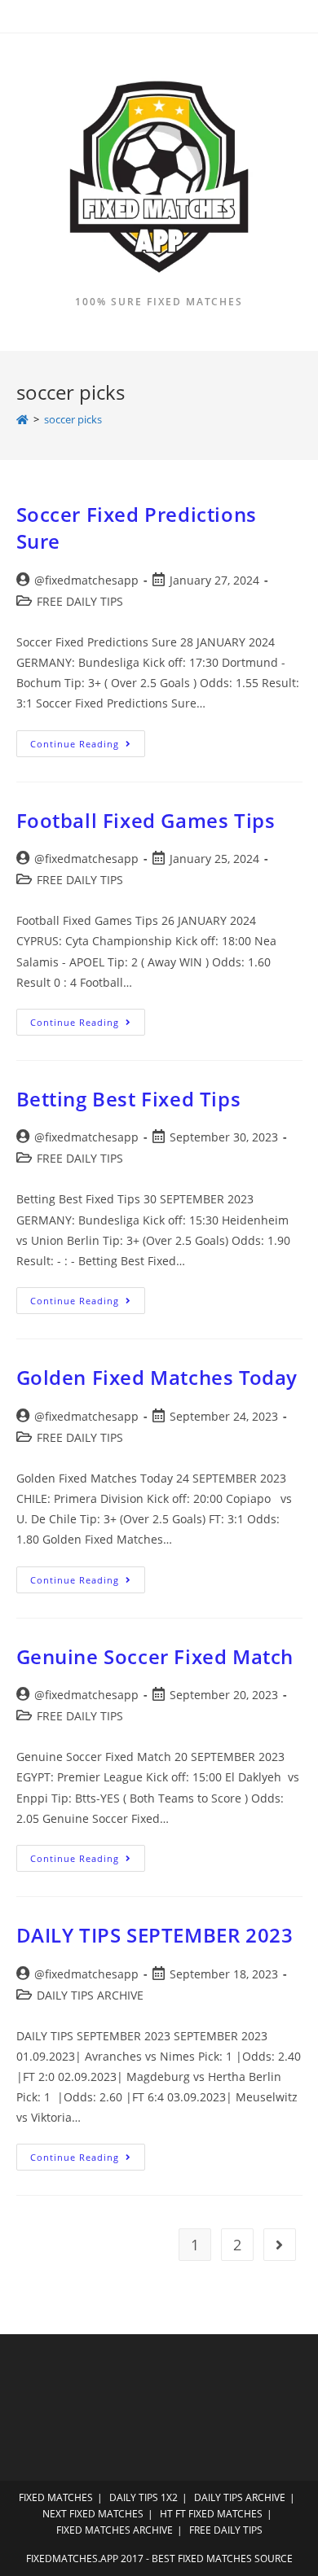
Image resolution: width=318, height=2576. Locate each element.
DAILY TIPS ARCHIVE (90, 1995)
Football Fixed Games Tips (146, 820)
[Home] (22, 419)
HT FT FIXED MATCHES (211, 2514)
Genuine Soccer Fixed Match (155, 1656)
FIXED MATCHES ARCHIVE (115, 2530)
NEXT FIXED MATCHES (93, 2514)
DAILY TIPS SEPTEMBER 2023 (155, 1935)
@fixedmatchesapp (86, 580)
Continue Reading (88, 747)
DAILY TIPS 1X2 (144, 2497)
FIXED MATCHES (56, 2497)
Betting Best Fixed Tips (129, 1099)
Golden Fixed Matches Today (157, 1377)
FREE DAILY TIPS (80, 601)
